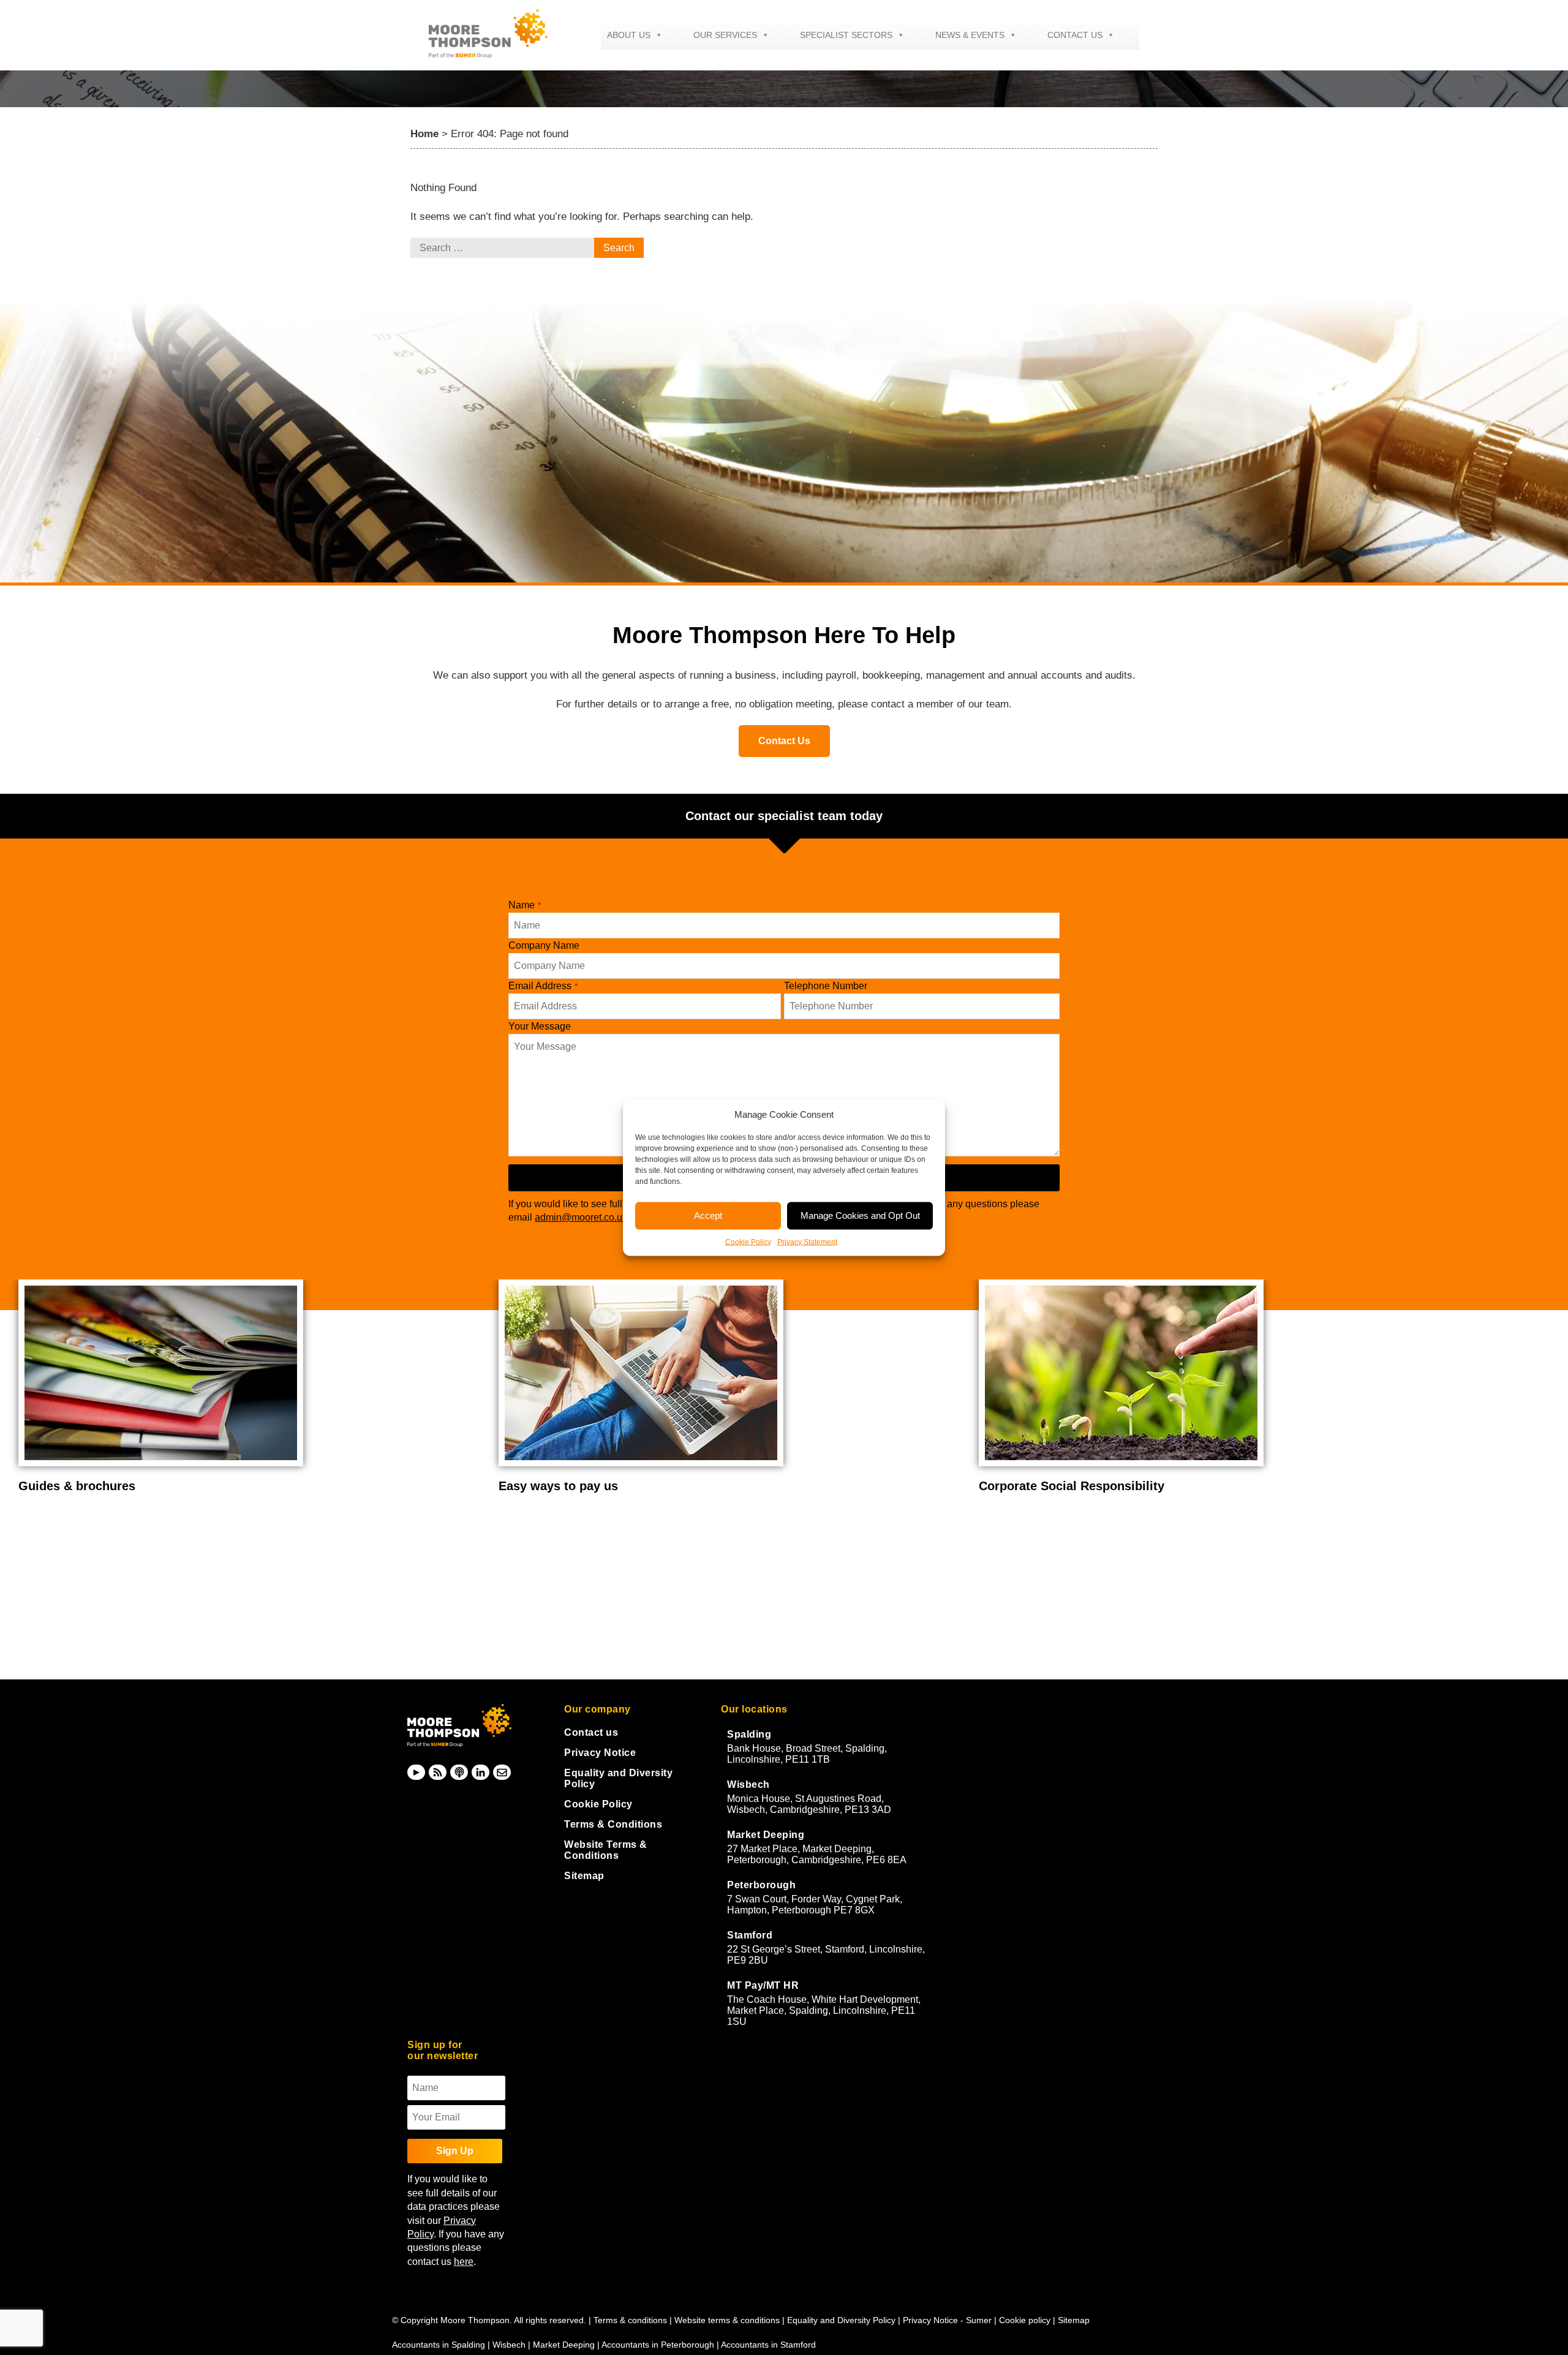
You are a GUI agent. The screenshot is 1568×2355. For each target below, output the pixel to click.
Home (424, 134)
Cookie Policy (748, 1242)
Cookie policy (1025, 2320)
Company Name (544, 945)
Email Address (543, 986)
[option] (249, 1387)
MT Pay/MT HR (763, 1985)
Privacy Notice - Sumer (947, 2320)
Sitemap (584, 1876)
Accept (708, 1215)
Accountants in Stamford (768, 2345)
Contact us (1075, 35)
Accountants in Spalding (439, 2345)
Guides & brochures (77, 1486)
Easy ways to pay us (558, 1486)
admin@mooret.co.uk (581, 1217)
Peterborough (761, 1885)
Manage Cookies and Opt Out (860, 1215)
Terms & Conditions (613, 1824)
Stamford (750, 1935)
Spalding (749, 1734)
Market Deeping (766, 1835)
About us (629, 35)
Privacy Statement (807, 1242)
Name (525, 905)
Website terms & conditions (727, 2320)
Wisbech (748, 1784)
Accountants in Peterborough (658, 2345)
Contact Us (784, 741)
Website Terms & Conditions (606, 1850)
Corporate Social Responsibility (1072, 1486)
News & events (970, 35)
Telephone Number (826, 986)
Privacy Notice (600, 1753)
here (464, 2262)
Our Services (725, 35)
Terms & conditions (630, 2320)
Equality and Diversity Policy (842, 2320)
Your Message (540, 1026)
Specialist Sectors (846, 35)
